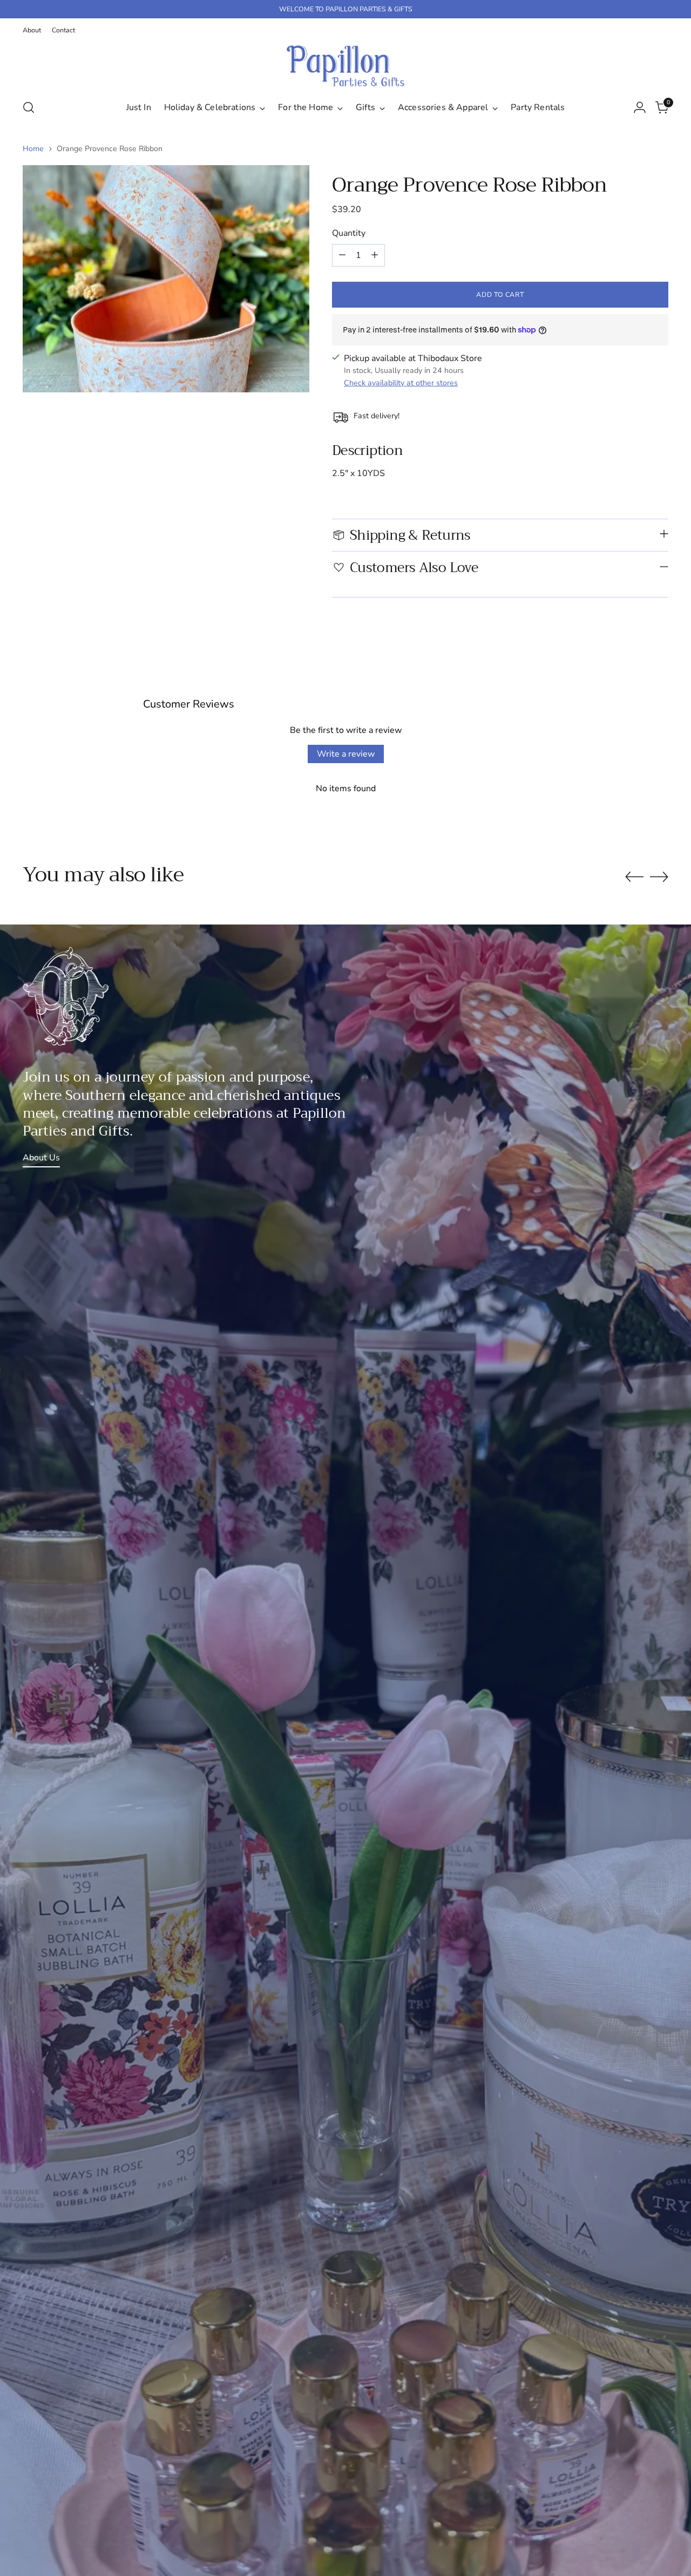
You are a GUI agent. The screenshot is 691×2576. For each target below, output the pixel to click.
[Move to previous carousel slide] (634, 877)
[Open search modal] (29, 107)
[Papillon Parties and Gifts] (345, 66)
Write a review (346, 754)
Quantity (349, 233)
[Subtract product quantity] (342, 255)
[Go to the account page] (640, 107)
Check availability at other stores (401, 383)
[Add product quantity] (375, 255)
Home (33, 149)
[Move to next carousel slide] (659, 876)
